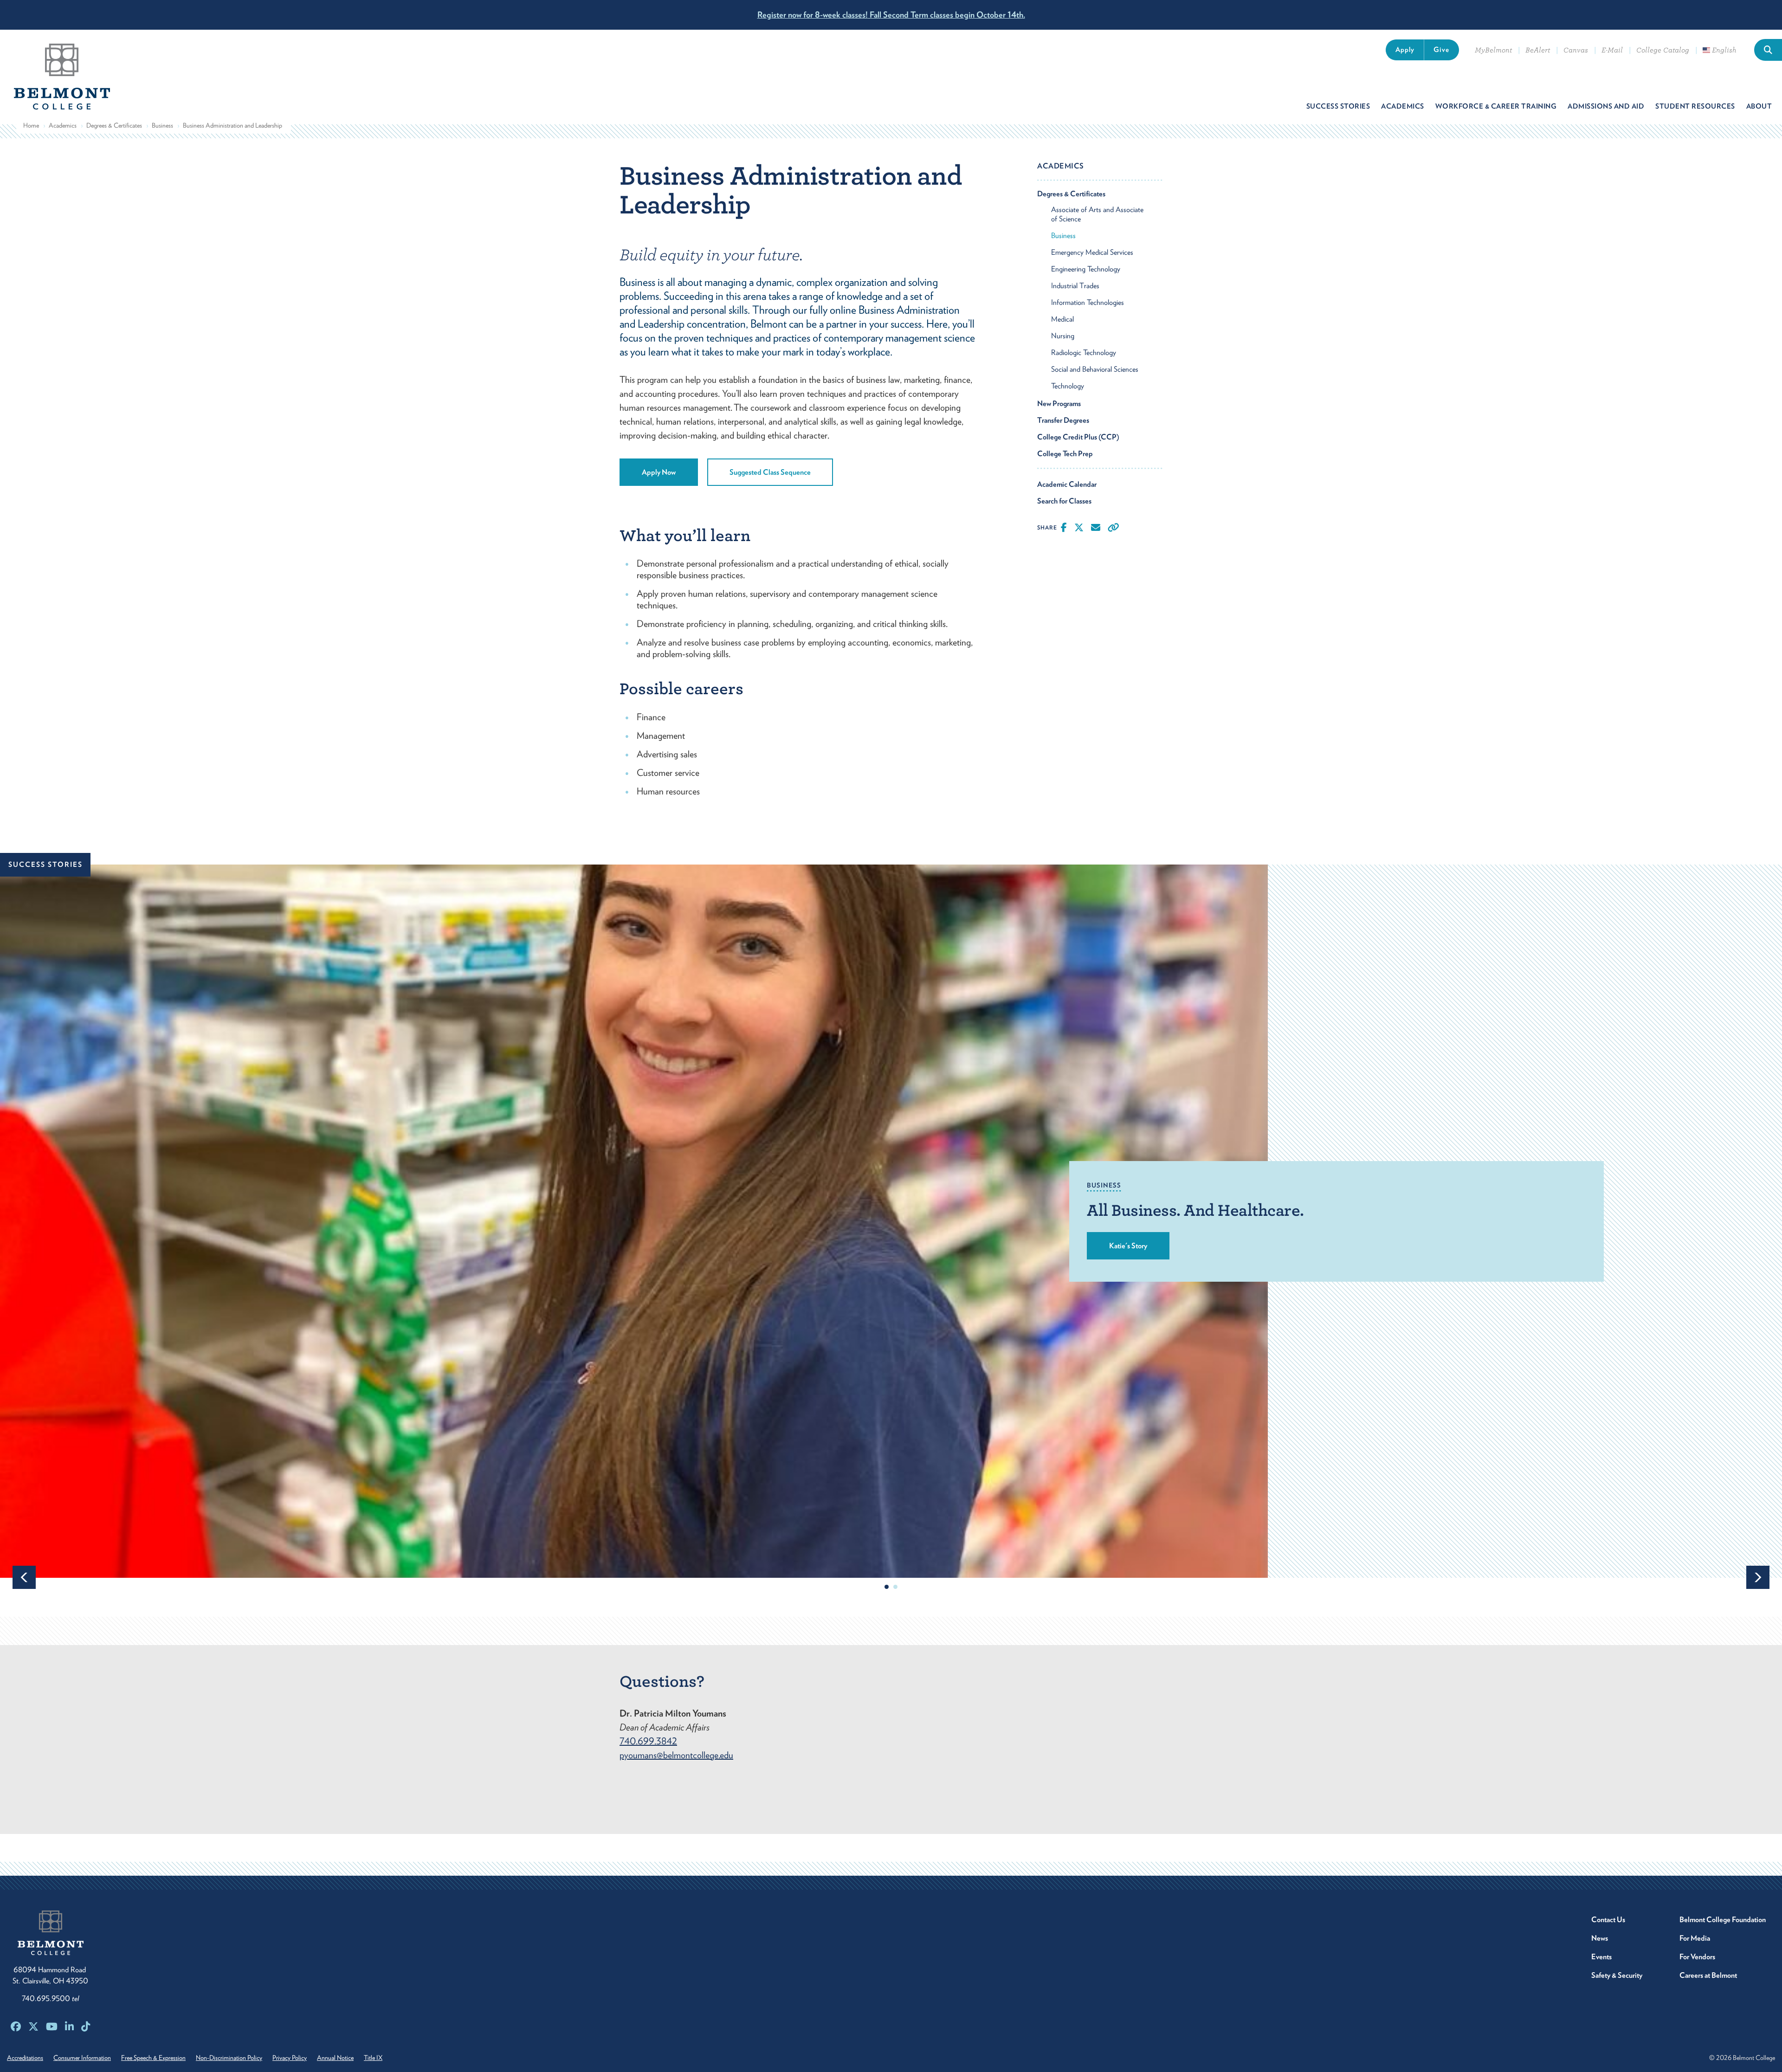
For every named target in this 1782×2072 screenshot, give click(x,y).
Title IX (373, 2058)
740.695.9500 (50, 1998)
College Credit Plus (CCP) (1078, 437)
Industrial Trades (1075, 286)
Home (31, 125)
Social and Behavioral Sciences (1095, 369)
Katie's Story (1128, 1246)
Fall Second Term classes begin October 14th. (891, 15)
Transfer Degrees (1063, 420)
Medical (1062, 319)
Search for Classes (1064, 501)
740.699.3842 (648, 1741)
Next (1758, 1577)
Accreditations (25, 2058)
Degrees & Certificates (114, 125)
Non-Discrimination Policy (229, 2058)
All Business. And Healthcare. (1195, 1210)
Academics (63, 125)
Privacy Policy (290, 2058)
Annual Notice (335, 2058)
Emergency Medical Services (1092, 252)
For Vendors (1697, 1957)
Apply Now (659, 472)
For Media (1695, 1938)
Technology (1068, 386)
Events (1601, 1957)
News (1600, 1938)
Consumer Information (82, 2058)
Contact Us (1608, 1920)
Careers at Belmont (1708, 1975)
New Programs (1059, 403)
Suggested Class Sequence (770, 472)
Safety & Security (1617, 1975)
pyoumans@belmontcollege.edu (676, 1755)
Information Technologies (1088, 302)
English (1723, 50)
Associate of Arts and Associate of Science (1097, 214)
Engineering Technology (1086, 269)
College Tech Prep (1065, 454)
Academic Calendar (1067, 484)
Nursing (1063, 336)
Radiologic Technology (1084, 352)
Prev (24, 1577)
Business (162, 125)
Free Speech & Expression (153, 2058)
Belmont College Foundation (1723, 1920)
